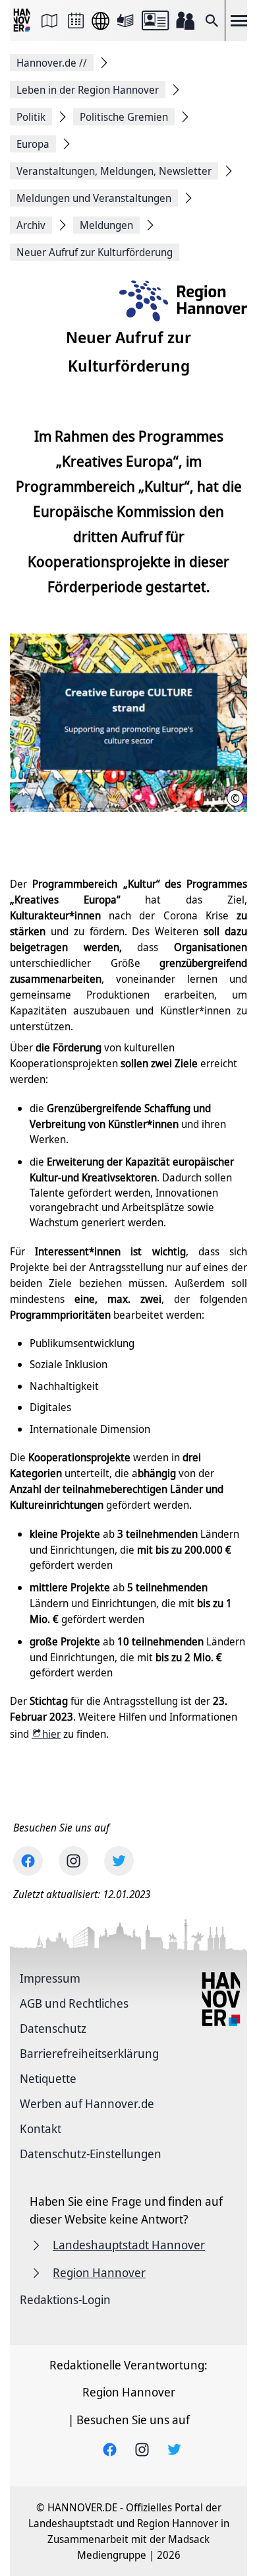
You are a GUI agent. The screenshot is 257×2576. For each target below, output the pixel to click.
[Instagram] (73, 1861)
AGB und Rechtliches (74, 2003)
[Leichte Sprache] (125, 20)
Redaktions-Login (65, 2299)
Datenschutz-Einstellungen (91, 2154)
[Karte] (49, 20)
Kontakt (41, 2129)
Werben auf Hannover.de (87, 2103)
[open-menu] (239, 20)
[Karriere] (185, 20)
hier (51, 1734)
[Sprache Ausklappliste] (100, 21)
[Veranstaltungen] (76, 20)
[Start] (23, 21)
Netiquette (48, 2078)
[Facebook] (28, 1861)
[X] (119, 1861)
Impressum (50, 1978)
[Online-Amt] (155, 20)
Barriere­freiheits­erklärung (89, 2053)
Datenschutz (53, 2028)
